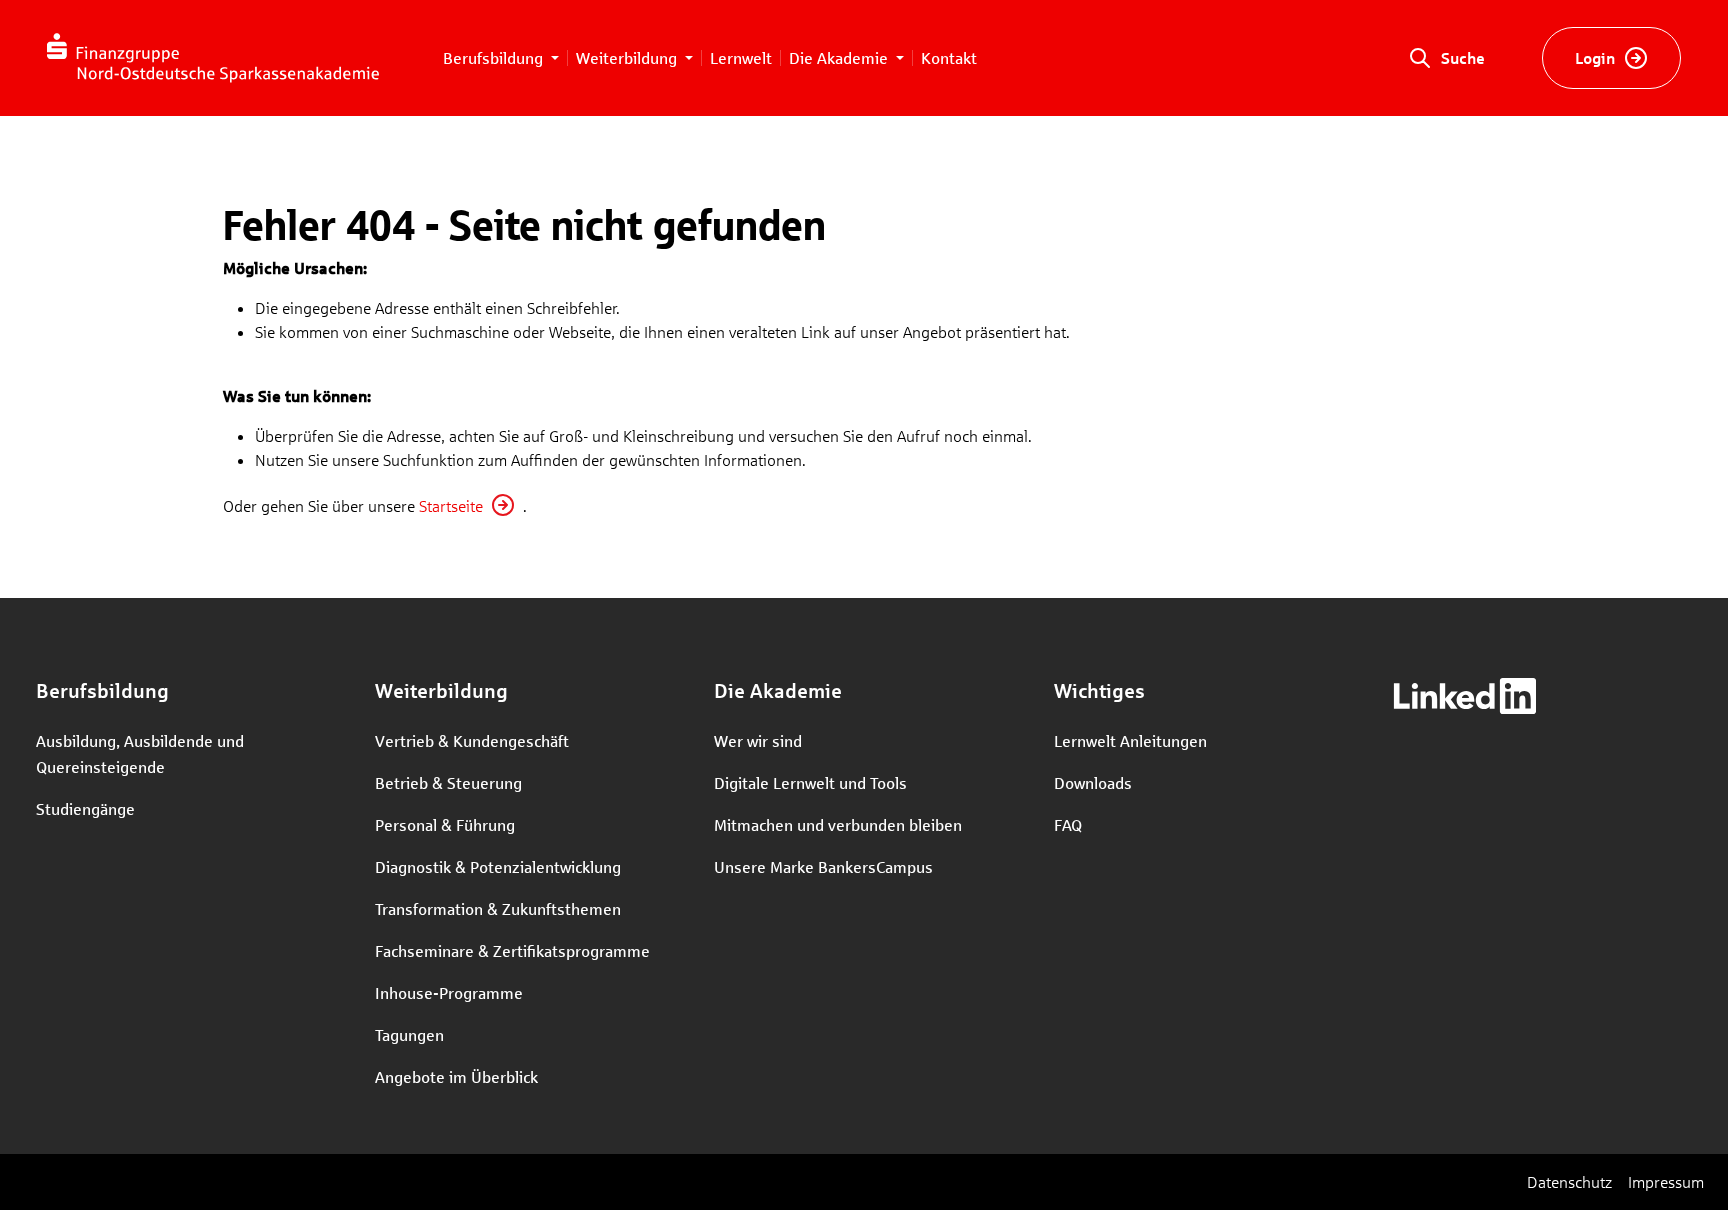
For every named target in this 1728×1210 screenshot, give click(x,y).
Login (1595, 57)
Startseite (451, 505)
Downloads (1093, 782)
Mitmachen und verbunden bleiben (838, 824)
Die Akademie (840, 57)
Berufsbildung (495, 57)
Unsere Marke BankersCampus (823, 866)
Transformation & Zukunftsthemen (498, 908)
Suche (1463, 57)
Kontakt (949, 57)
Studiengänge (85, 808)
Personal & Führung (445, 824)
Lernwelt (741, 57)
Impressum (1666, 1181)
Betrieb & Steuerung (448, 782)
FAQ (1068, 824)
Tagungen (409, 1034)
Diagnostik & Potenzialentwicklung (498, 866)
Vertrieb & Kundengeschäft (472, 740)
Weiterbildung (628, 57)
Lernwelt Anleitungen (1130, 740)
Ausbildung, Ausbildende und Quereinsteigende (140, 753)
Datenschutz (1569, 1181)
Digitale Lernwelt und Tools (810, 782)
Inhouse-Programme (449, 992)
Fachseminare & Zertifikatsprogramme (512, 950)
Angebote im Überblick (456, 1076)
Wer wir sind (758, 740)
